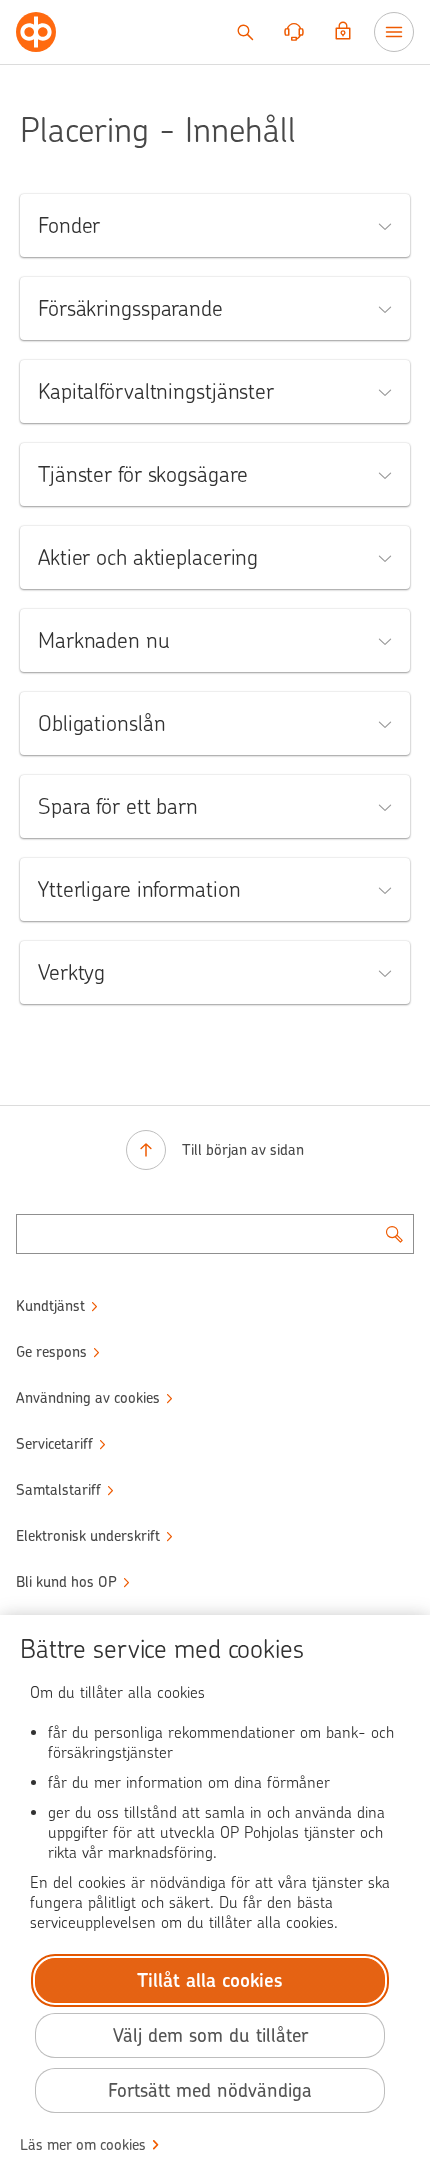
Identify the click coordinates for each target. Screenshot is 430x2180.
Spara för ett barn (118, 806)
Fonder (69, 225)
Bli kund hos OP (66, 1582)
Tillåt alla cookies (210, 1980)
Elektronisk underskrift (88, 1536)
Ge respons (51, 1352)
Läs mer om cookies (83, 2145)
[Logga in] (343, 32)
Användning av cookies (88, 1398)
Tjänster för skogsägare (142, 474)
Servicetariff (54, 1444)
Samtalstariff (58, 1490)
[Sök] (245, 32)
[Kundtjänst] (294, 32)
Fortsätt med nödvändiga (210, 2090)
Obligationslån (101, 723)
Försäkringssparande (130, 308)
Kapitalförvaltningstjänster (156, 391)
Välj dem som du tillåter (210, 2035)
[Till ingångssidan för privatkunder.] (36, 32)
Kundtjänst (50, 1306)
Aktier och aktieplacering (148, 557)
